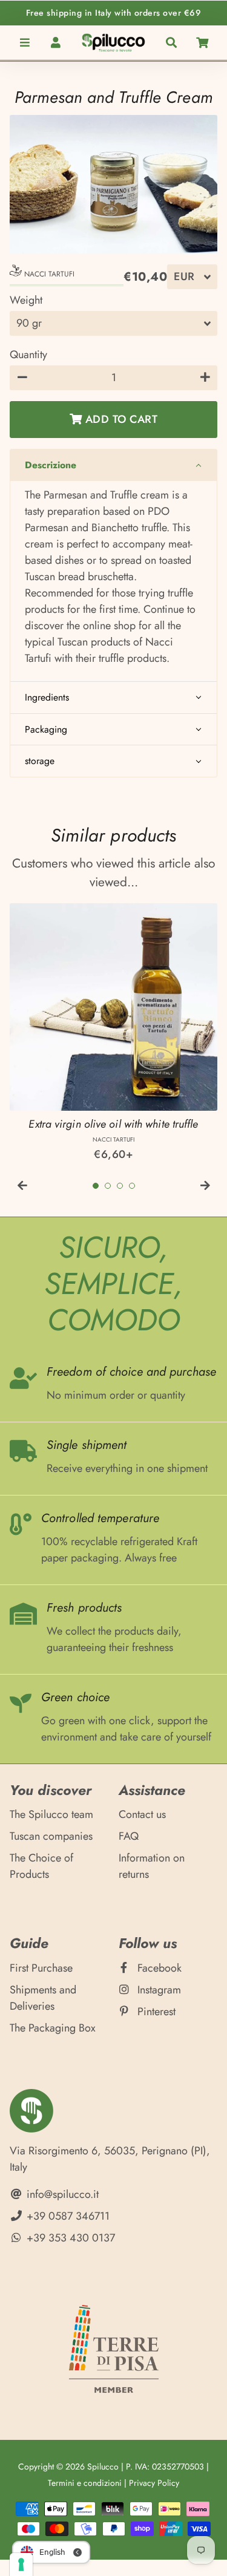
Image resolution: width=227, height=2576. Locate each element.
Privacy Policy (154, 2483)
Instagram (158, 1990)
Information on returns (152, 1866)
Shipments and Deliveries (43, 1998)
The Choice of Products (41, 1866)
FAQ (129, 1836)
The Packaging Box (53, 2028)
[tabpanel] (113, 1033)
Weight (26, 300)
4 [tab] (132, 1186)
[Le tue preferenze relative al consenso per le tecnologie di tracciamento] (21, 2565)
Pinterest (155, 2012)
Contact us (142, 1814)
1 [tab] (96, 1186)
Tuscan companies (51, 1836)
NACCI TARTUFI (48, 274)
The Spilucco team (51, 1814)
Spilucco (103, 2466)
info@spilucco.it (61, 2194)
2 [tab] (108, 1186)
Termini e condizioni (85, 2483)
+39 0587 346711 (67, 2216)
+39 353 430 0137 (69, 2238)
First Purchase (41, 1968)
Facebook (158, 1968)
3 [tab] (120, 1186)
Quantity (28, 355)
